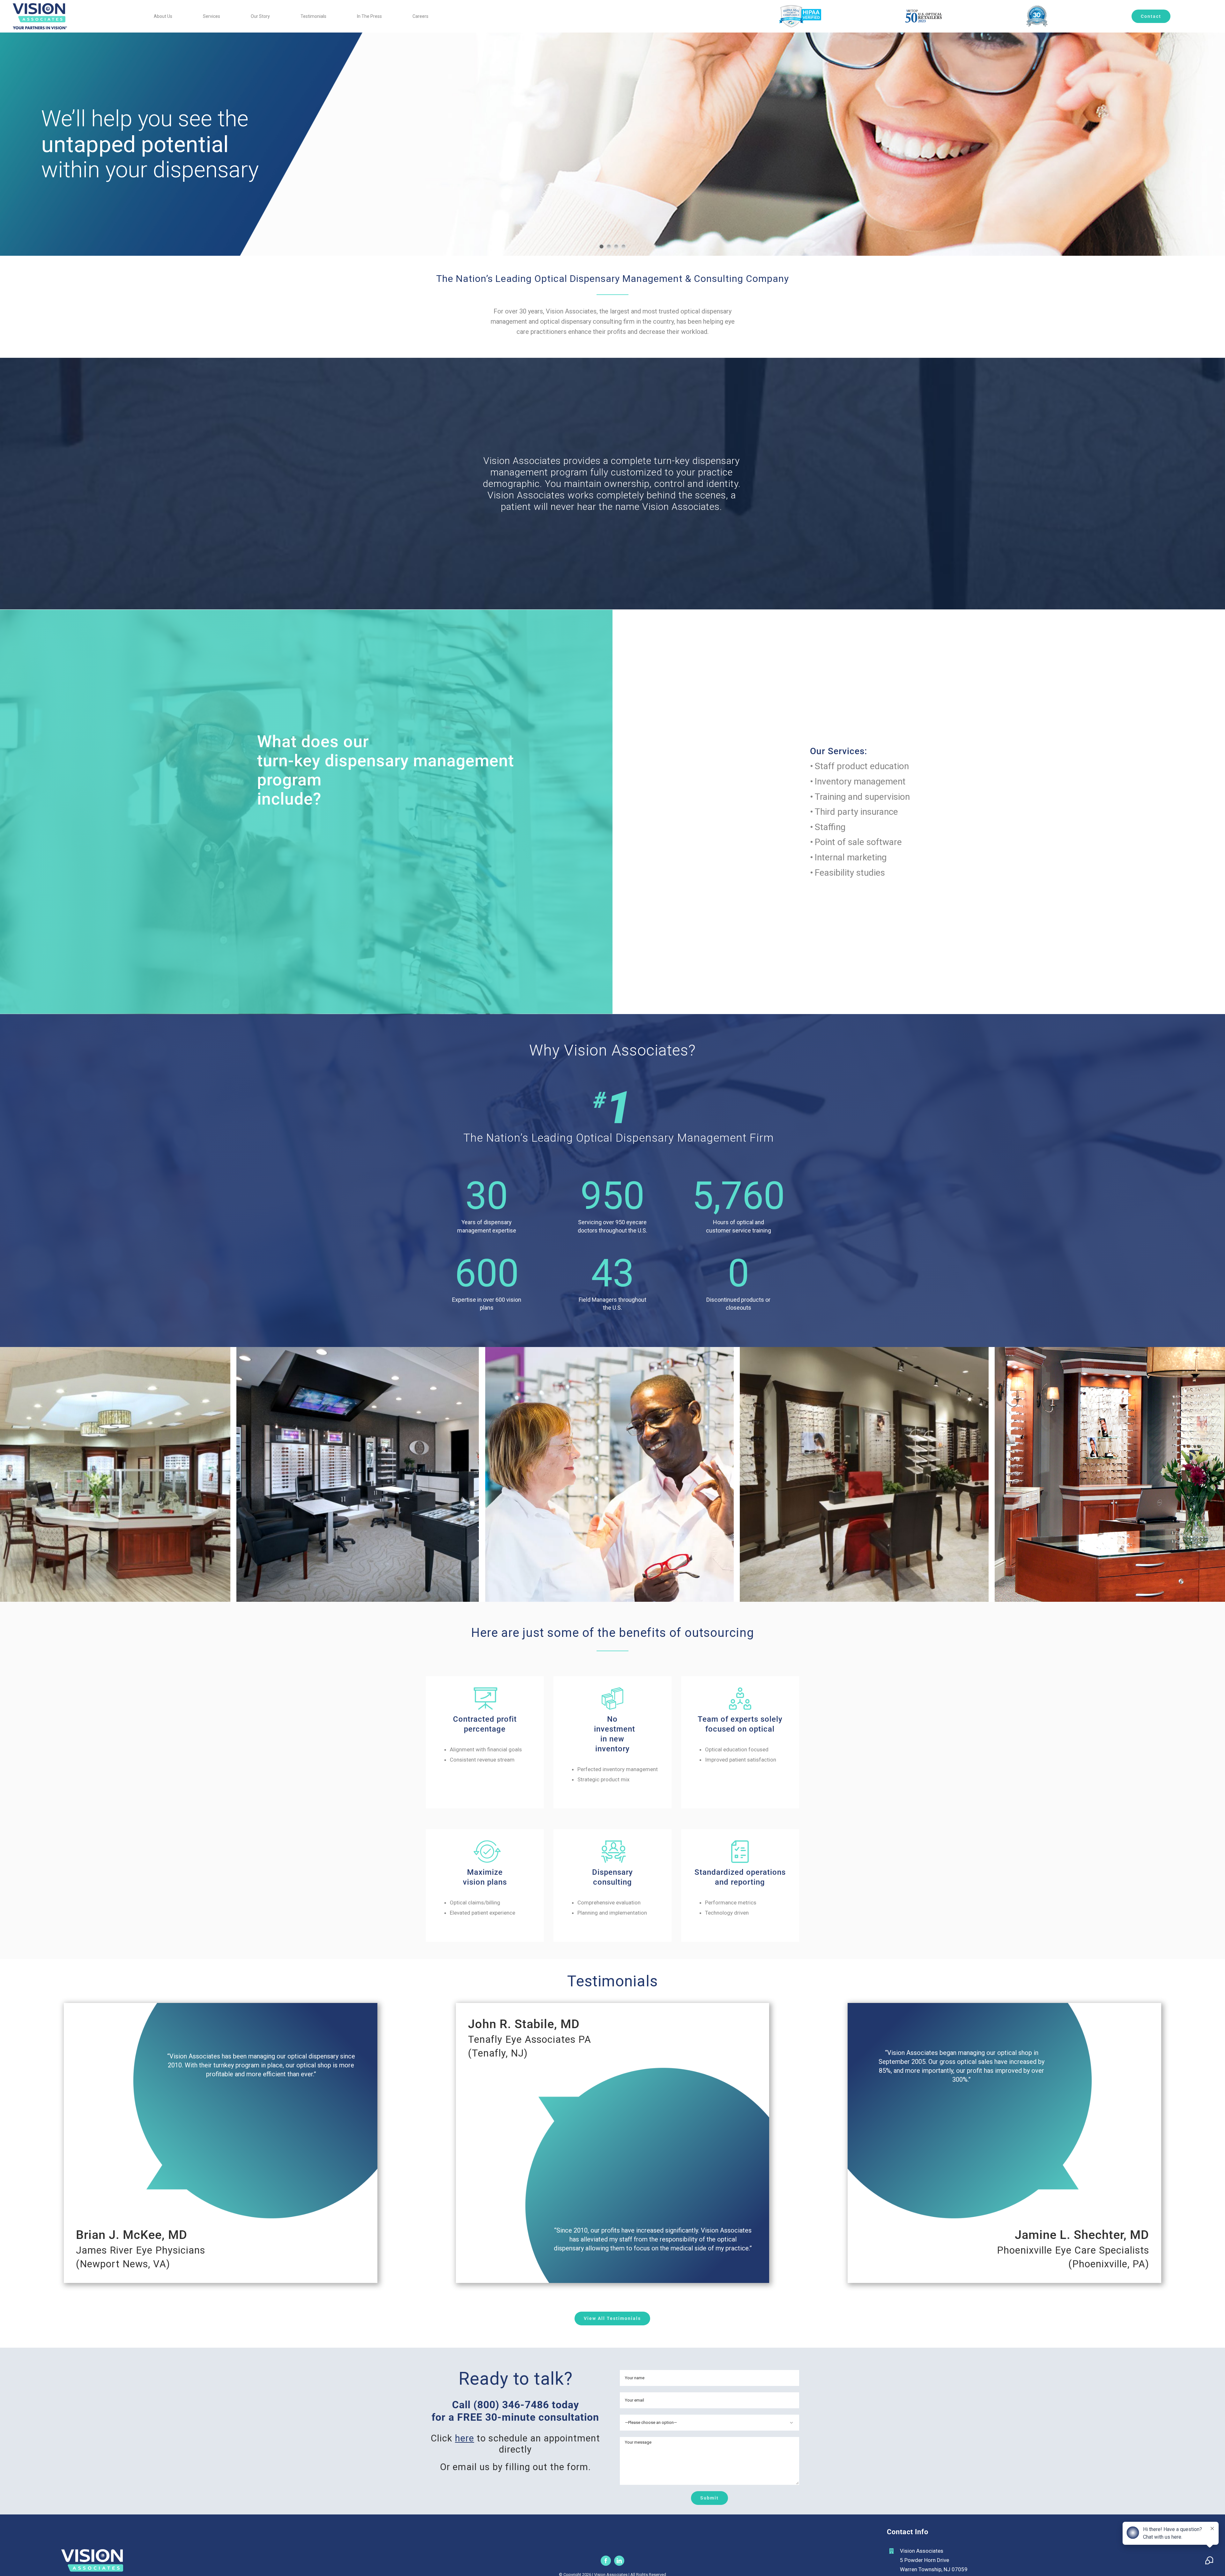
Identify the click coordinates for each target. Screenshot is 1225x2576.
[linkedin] (619, 2561)
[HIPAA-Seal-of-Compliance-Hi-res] (800, 8)
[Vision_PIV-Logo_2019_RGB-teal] (40, 6)
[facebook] (606, 2561)
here (464, 2438)
